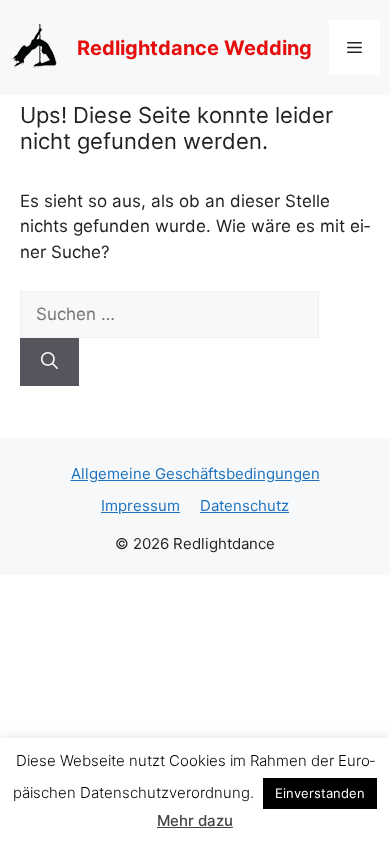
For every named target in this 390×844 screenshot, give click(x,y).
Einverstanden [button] (320, 793)
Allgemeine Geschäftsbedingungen (195, 473)
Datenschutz (244, 505)
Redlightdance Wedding (194, 48)
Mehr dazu (195, 820)
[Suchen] (49, 362)
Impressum (140, 505)
